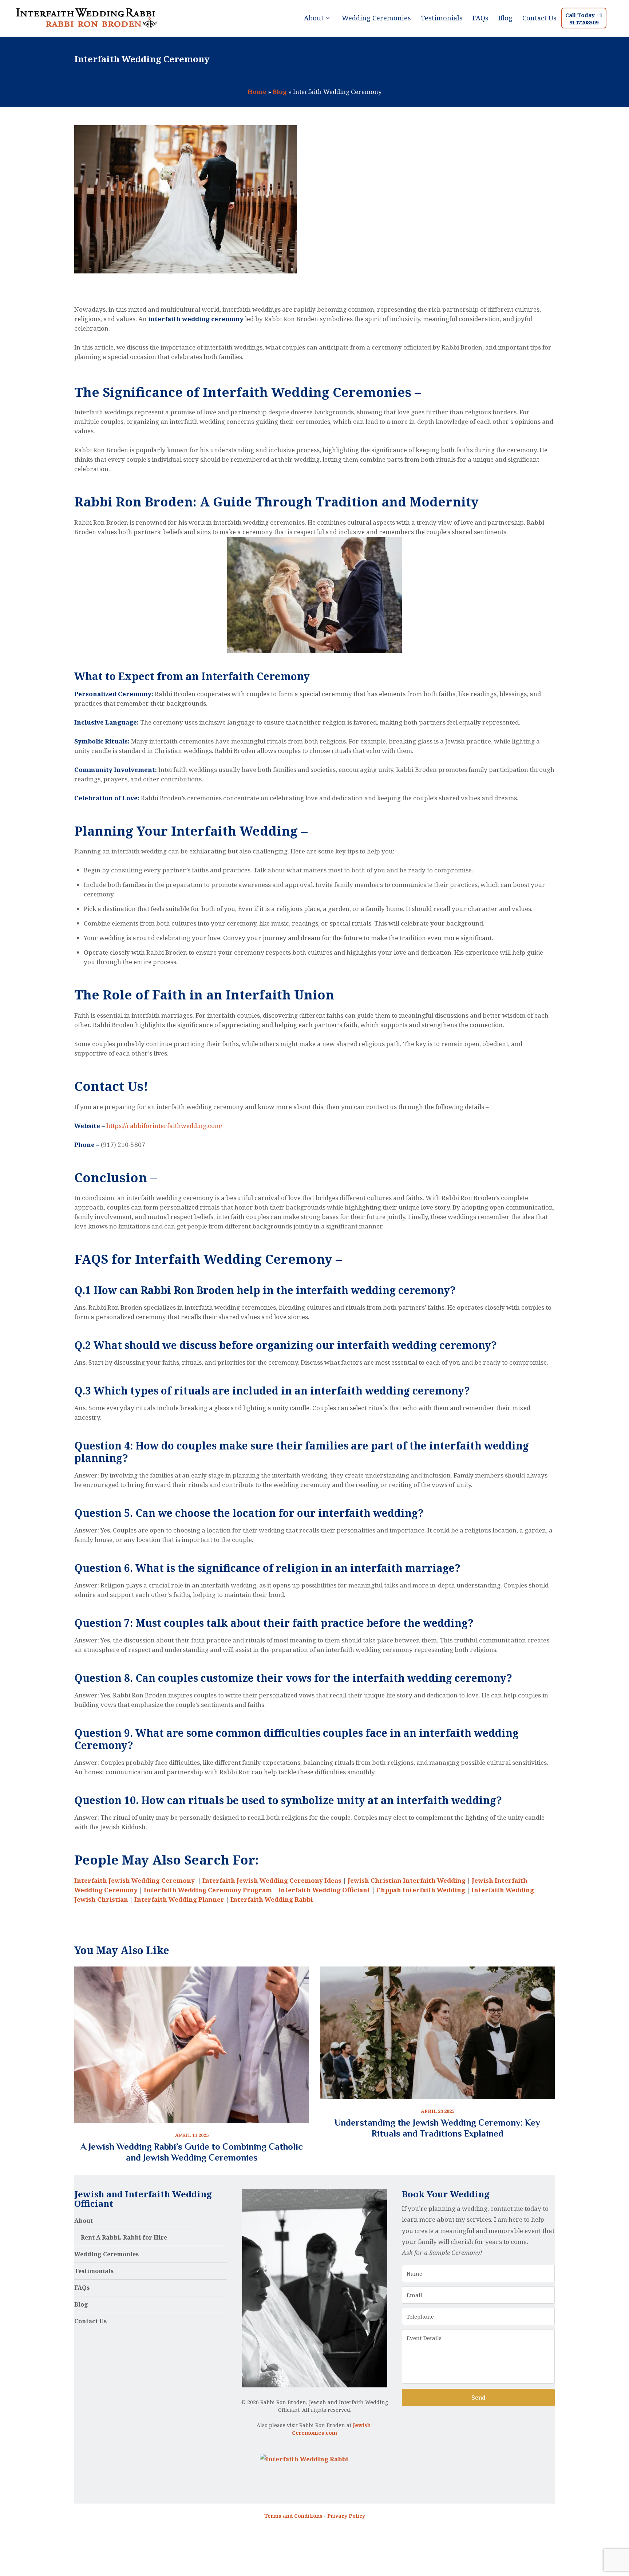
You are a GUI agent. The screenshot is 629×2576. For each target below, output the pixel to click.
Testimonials (94, 2271)
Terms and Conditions (293, 2516)
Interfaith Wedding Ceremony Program (208, 1890)
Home (257, 92)
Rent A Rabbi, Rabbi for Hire (124, 2237)
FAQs (82, 2288)
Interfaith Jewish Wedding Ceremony (135, 1880)
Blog (280, 92)
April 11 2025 (192, 2135)
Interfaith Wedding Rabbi (272, 1899)
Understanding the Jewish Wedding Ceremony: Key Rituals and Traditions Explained (437, 2128)
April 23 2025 (438, 2111)
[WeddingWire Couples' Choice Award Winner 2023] (304, 2459)
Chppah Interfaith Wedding (421, 1890)
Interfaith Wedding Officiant (324, 1890)
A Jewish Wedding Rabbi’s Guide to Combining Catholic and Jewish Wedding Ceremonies (192, 2152)
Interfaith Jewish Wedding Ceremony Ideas (272, 1880)
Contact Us (90, 2321)
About (84, 2221)
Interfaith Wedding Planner (179, 1899)
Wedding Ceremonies (106, 2254)
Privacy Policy (346, 2516)
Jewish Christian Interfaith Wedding (407, 1880)
